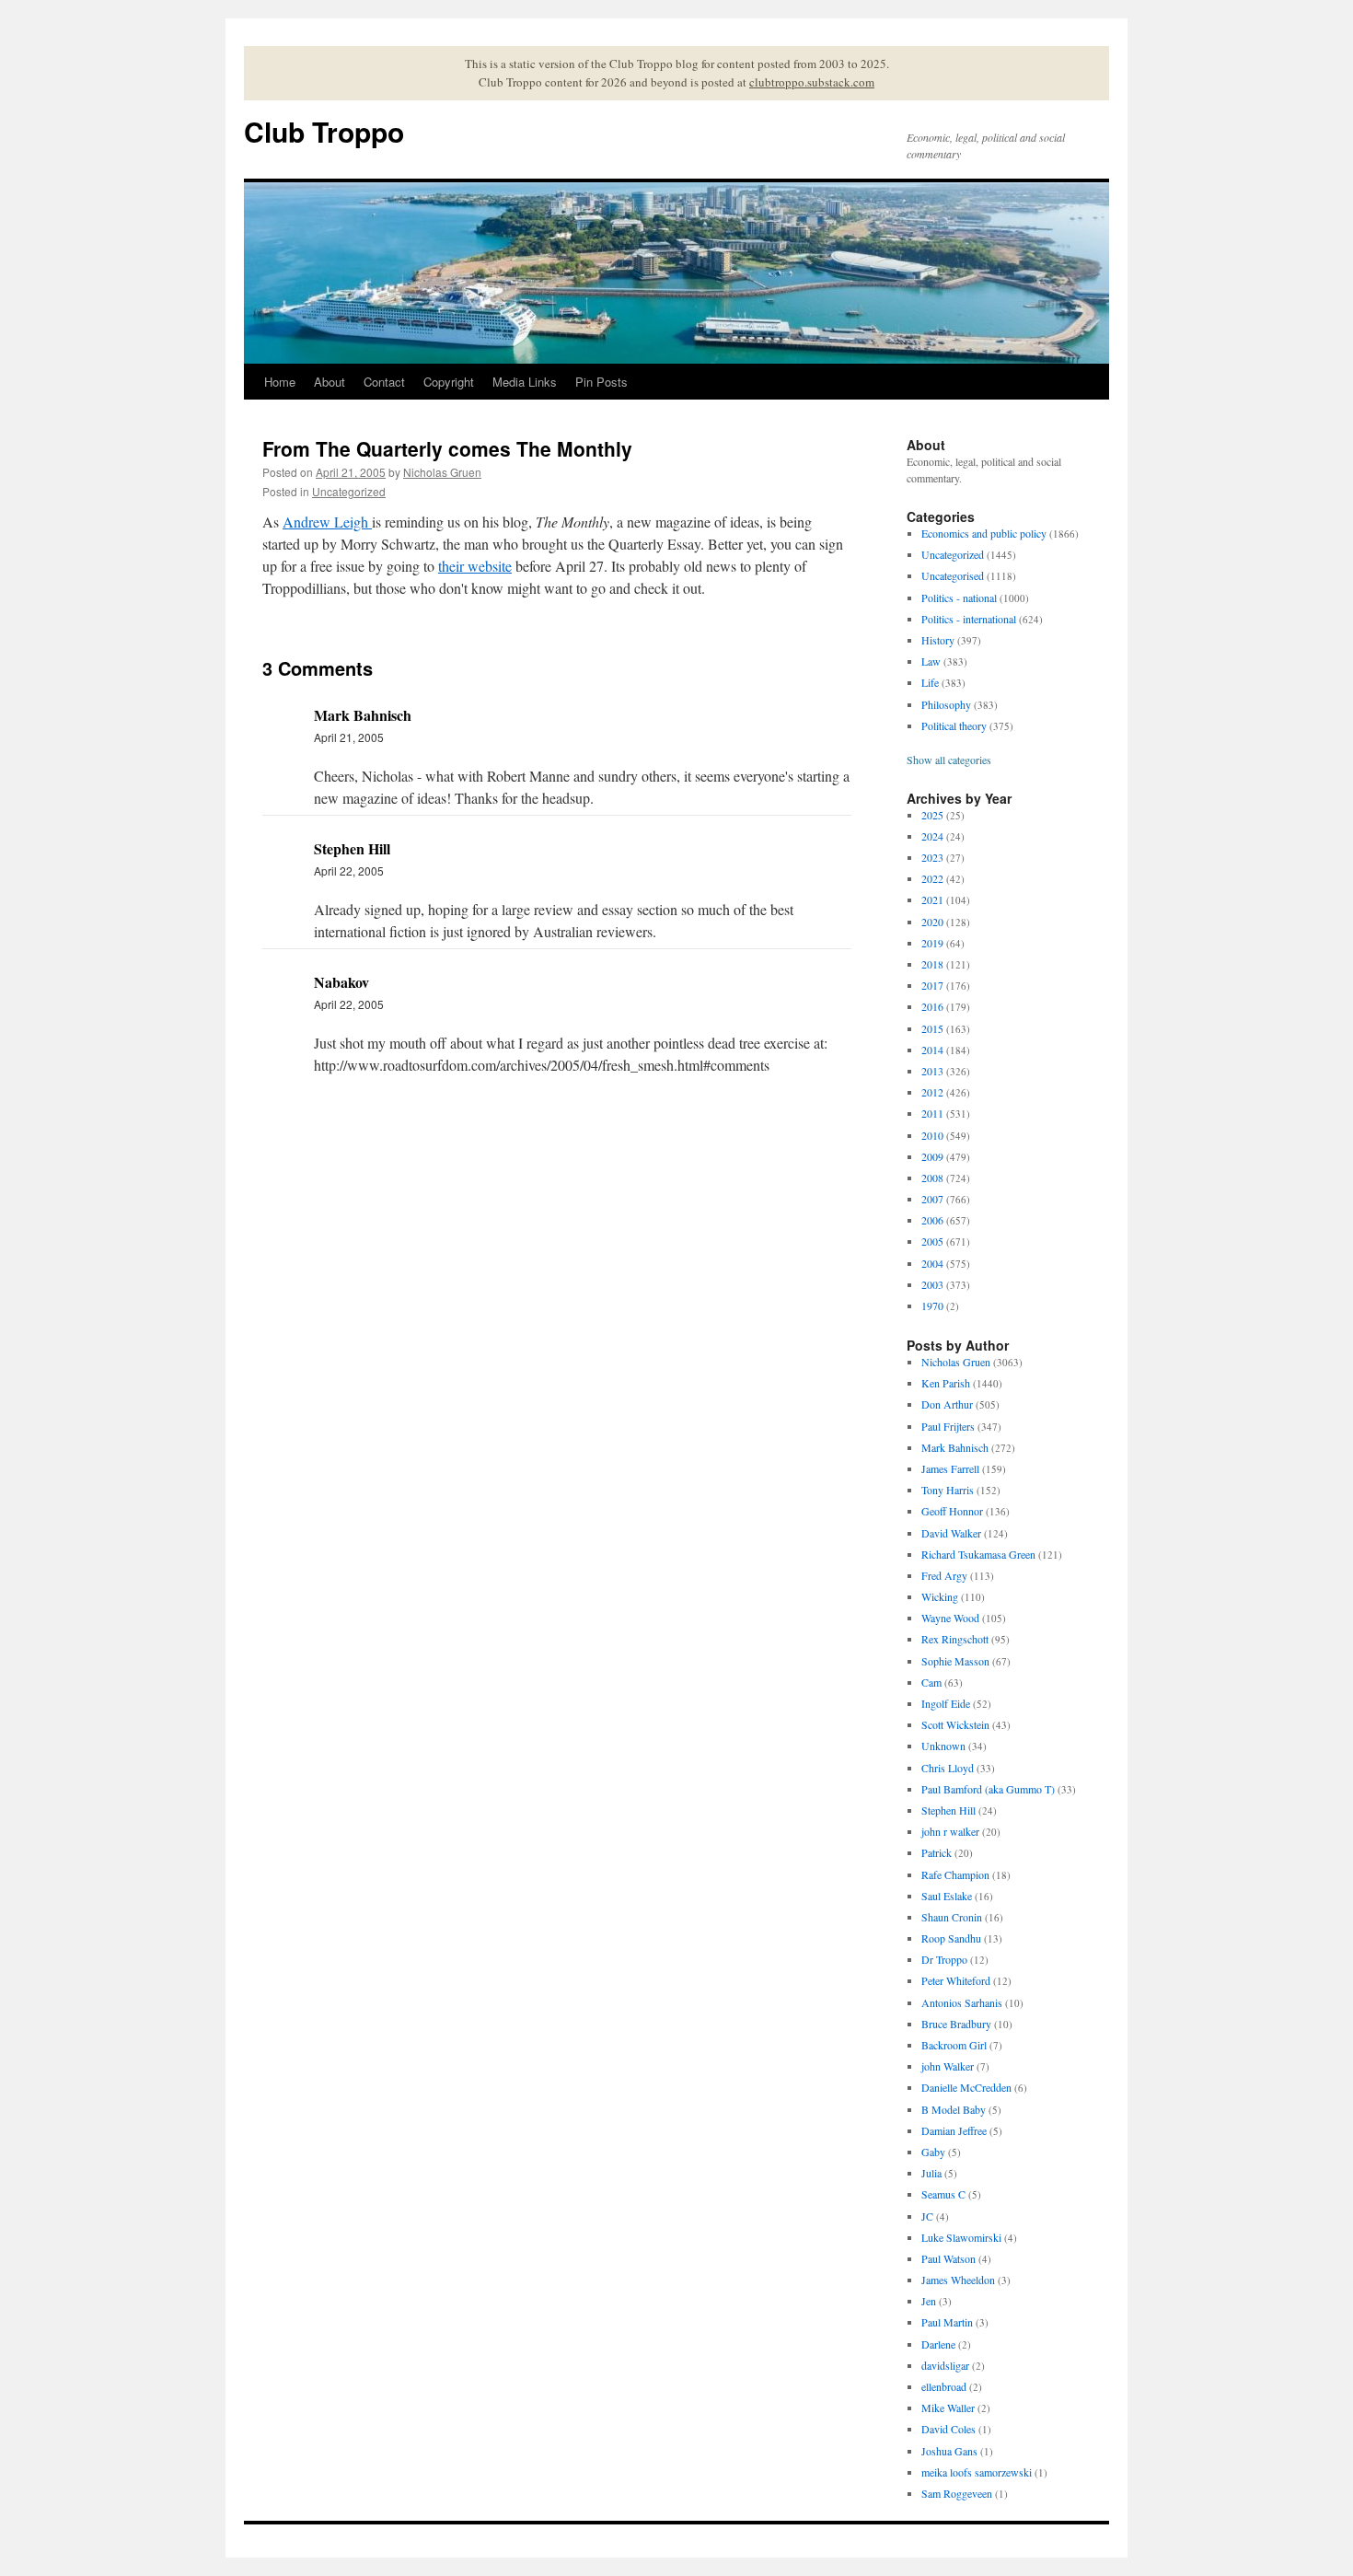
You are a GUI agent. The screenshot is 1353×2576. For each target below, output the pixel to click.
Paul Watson (948, 2258)
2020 (932, 922)
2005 (932, 1241)
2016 (932, 1006)
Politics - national (959, 598)
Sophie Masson (955, 1661)
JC (927, 2216)
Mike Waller (948, 2408)
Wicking (940, 1596)
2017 (932, 985)
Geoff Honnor (952, 1511)
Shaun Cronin (952, 1917)
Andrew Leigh (327, 522)
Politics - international (969, 619)
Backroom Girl (954, 2045)
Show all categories (949, 760)
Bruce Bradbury (956, 2024)
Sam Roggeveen (957, 2493)
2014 (932, 1050)
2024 (932, 836)
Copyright (449, 382)
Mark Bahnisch (955, 1447)
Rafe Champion (955, 1874)
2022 (932, 878)
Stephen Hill (948, 1810)
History (938, 640)
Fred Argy (944, 1575)
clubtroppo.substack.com (812, 82)
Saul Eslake (947, 1896)
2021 (932, 899)
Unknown (943, 1746)
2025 (932, 815)
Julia (931, 2173)
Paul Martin (947, 2322)
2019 (932, 943)
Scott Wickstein (955, 1724)
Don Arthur (947, 1404)
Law (931, 661)
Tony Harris (948, 1490)
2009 (932, 1156)
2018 (932, 964)
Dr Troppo (944, 1959)
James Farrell (950, 1468)
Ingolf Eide (946, 1703)
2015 (932, 1028)
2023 (932, 857)
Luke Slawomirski (961, 2237)
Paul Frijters (948, 1426)
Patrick (937, 1852)
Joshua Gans (949, 2451)
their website (475, 566)
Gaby (933, 2152)
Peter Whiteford (956, 1980)
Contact (384, 382)
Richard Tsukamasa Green (978, 1554)
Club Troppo (324, 131)
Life (930, 682)
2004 (932, 1263)
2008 (932, 1178)
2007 (932, 1199)
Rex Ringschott (955, 1639)
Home (280, 382)
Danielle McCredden (966, 2087)
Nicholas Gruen (442, 472)
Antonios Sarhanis (962, 2002)
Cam (931, 1682)
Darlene (938, 2344)
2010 (932, 1135)
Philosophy (946, 704)
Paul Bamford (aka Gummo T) (988, 1789)
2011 (932, 1113)
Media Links (525, 382)
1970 (932, 1305)
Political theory (954, 725)
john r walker (950, 1831)
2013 (932, 1071)
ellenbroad (944, 2386)
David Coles (948, 2429)
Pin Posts (601, 382)
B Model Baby (954, 2109)
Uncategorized (349, 491)
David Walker (951, 1533)
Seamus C (943, 2194)
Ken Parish (946, 1383)
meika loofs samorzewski (977, 2472)
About (330, 382)
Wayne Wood (950, 1618)
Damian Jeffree (954, 2130)
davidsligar (945, 2365)
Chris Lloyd (948, 1768)
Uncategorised (953, 575)
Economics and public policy (984, 533)
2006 (932, 1220)
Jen (929, 2301)
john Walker (948, 2066)
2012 (932, 1092)
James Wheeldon (958, 2280)
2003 (932, 1284)
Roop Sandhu (951, 1938)
